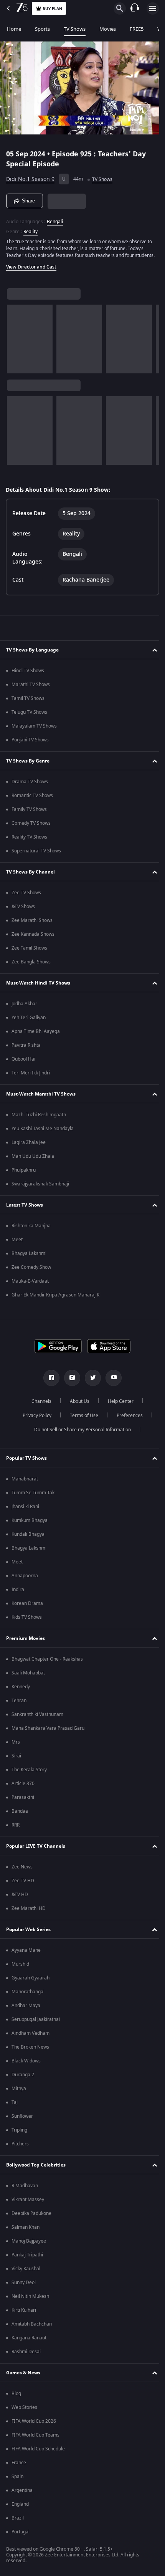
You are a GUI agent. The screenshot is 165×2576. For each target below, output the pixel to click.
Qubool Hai (23, 1063)
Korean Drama (27, 1607)
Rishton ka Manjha (31, 1229)
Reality (31, 228)
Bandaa (20, 1815)
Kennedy (21, 1690)
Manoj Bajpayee (29, 2244)
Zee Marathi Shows (32, 924)
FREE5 (137, 29)
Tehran (19, 1704)
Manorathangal (28, 1995)
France (19, 2466)
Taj (15, 2106)
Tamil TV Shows (28, 702)
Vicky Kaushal (26, 2272)
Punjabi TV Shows (30, 743)
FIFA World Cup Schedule (38, 2452)
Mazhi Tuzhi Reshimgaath (39, 1118)
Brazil (18, 2521)
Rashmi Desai (26, 2355)
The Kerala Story (29, 1773)
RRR (16, 1828)
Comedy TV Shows (31, 827)
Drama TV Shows (30, 785)
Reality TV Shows (29, 840)
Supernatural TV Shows (36, 854)
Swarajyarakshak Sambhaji (40, 1187)
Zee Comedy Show (31, 1271)
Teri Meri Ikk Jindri (31, 1076)
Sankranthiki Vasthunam (37, 1718)
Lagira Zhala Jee (29, 1146)
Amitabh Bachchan (32, 2327)
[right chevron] (15, 342)
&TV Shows (23, 910)
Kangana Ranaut (29, 2341)
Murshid (20, 1968)
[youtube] (111, 1381)
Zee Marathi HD (29, 1912)
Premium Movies (26, 1642)
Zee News (22, 1870)
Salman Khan (26, 2231)
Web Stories (24, 2411)
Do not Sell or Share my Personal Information (80, 1433)
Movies (108, 29)
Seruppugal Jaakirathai (36, 2023)
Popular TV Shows (26, 1462)
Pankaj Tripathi (27, 2258)
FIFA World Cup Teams (35, 2438)
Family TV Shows (29, 813)
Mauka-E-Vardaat (30, 1285)
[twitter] (90, 1381)
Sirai (16, 1759)
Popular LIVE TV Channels (36, 1850)
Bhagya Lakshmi (29, 1257)
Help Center (118, 1405)
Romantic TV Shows (32, 799)
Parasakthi (23, 1801)
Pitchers (20, 2147)
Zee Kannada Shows (33, 938)
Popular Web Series (28, 1933)
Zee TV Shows (26, 896)
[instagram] (69, 1381)
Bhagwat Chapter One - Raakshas (47, 1663)
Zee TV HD (23, 1884)
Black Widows (26, 2064)
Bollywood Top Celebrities (36, 2168)
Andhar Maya (26, 2009)
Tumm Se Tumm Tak (33, 1496)
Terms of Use (81, 1419)
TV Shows (75, 29)
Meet (17, 1243)
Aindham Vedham (31, 2037)
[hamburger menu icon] (153, 8)
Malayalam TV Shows (34, 729)
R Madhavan (25, 2189)
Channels (39, 1405)
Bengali (55, 218)
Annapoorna (25, 1579)
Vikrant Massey (28, 2203)
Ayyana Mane (26, 1954)
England (20, 2508)
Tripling (19, 2133)
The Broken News (30, 2051)
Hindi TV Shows (28, 674)
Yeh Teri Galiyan (29, 1021)
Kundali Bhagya (28, 1538)
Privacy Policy (34, 1419)
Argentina (22, 2494)
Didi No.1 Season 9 (30, 176)
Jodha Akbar (24, 1007)
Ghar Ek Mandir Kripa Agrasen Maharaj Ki (56, 1298)
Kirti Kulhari (24, 2314)
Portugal (21, 2535)
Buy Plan (52, 9)
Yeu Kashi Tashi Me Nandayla (43, 1132)
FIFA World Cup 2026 (34, 2425)
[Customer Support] (135, 8)
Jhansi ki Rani (25, 1510)
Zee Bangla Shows (31, 965)
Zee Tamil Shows (29, 951)
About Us (77, 1405)
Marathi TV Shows (31, 688)
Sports (42, 29)
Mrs (16, 1746)
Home (14, 29)
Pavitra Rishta (26, 1049)
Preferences (127, 1419)
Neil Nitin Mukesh (30, 2300)
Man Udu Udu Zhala (33, 1160)
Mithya (19, 2092)
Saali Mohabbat (28, 1676)
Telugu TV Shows (29, 716)
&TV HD (20, 1898)
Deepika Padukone (31, 2217)
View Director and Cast (31, 270)
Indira (18, 1593)
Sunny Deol (24, 2286)
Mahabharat (25, 1482)
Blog (16, 2397)
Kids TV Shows (27, 1621)
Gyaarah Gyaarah (31, 1981)
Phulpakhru (24, 1174)
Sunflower (22, 2120)
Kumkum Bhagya (30, 1524)
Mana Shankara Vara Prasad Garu (48, 1732)
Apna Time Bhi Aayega (36, 1035)
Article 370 (23, 1787)
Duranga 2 (23, 2078)
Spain (17, 2480)
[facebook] (49, 1381)
